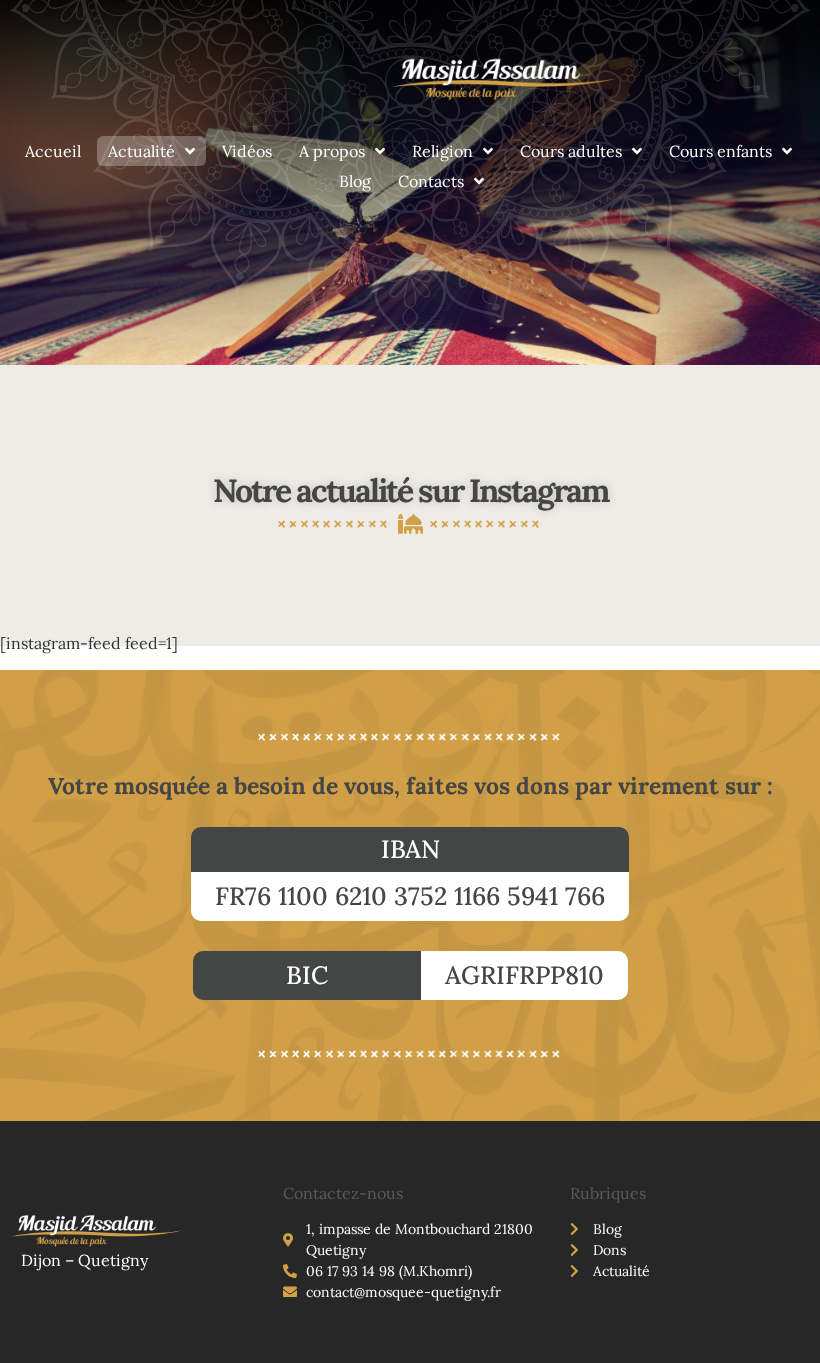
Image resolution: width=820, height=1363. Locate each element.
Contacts (431, 181)
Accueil (53, 151)
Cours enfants (720, 151)
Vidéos (247, 151)
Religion (442, 151)
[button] (410, 849)
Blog (355, 181)
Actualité (141, 151)
